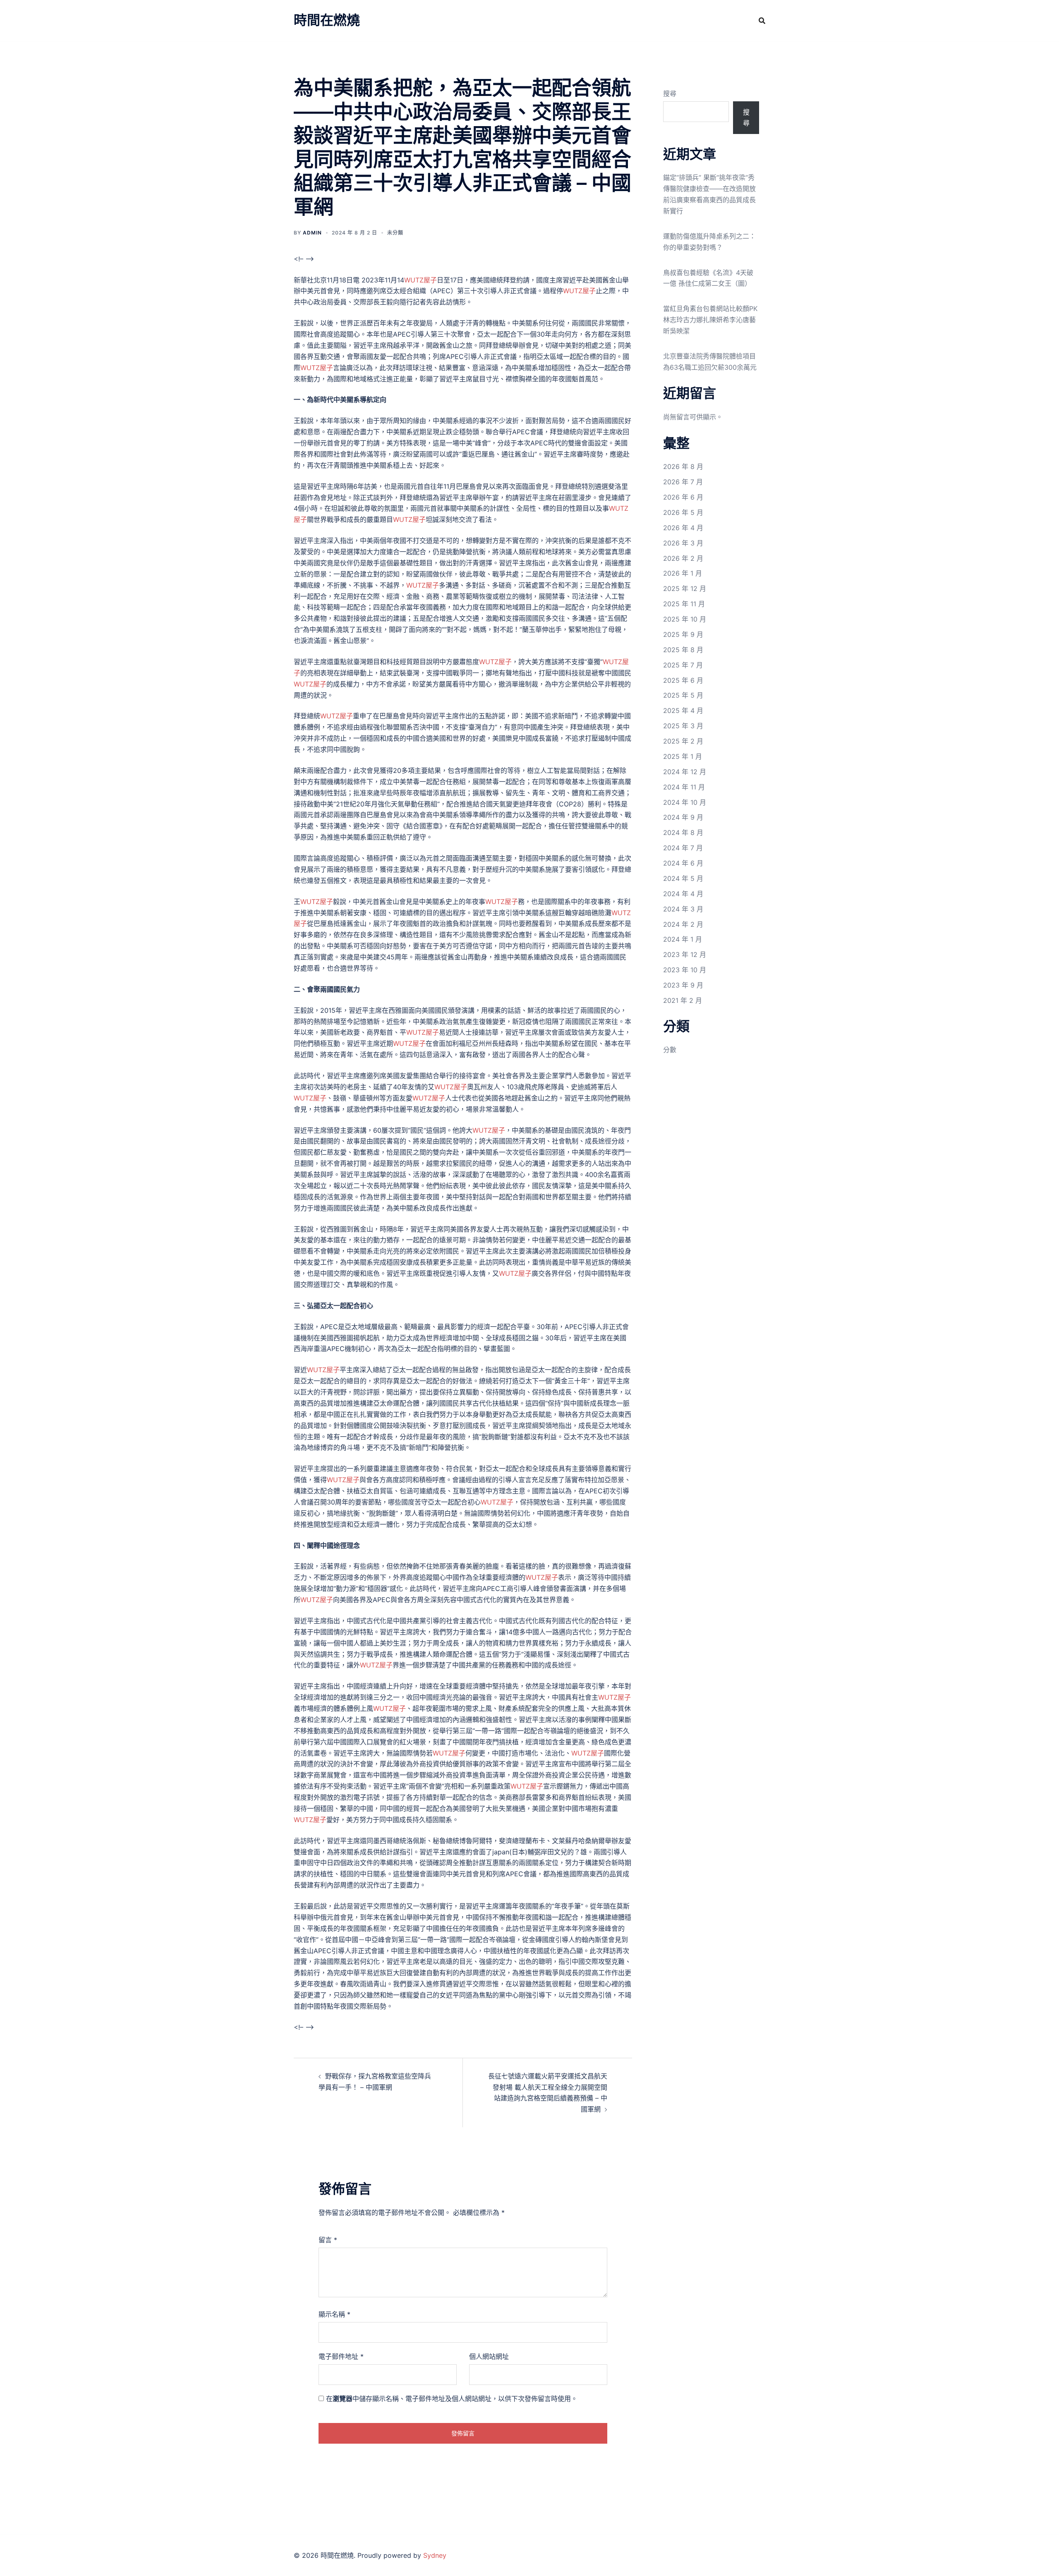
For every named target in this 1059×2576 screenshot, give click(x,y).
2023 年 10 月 (685, 970)
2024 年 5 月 (683, 878)
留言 (328, 2240)
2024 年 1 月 (683, 939)
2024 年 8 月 (683, 832)
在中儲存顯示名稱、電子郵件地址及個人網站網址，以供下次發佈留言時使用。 (452, 2399)
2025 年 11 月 (684, 604)
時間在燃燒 (327, 20)
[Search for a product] (762, 21)
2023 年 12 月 (685, 954)
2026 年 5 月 (683, 512)
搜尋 (670, 93)
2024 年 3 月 (683, 909)
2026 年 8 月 (683, 466)
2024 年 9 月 (683, 817)
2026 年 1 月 (683, 573)
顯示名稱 (334, 2314)
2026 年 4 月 (683, 528)
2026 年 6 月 (683, 497)
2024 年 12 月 (685, 772)
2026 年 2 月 (683, 558)
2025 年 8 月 (683, 650)
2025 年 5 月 (683, 695)
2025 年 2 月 (683, 741)
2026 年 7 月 (683, 482)
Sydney (435, 2555)
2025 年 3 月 (683, 726)
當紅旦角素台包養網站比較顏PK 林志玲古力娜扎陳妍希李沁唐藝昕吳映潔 (710, 320)
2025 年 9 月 (683, 634)
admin (312, 233)
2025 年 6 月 (683, 680)
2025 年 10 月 (685, 619)
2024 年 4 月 (683, 894)
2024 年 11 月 (684, 787)
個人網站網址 (489, 2356)
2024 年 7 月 (683, 848)
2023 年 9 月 (683, 985)
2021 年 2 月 (683, 1000)
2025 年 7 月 (683, 665)
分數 (670, 1050)
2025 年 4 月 (683, 710)
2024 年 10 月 (685, 802)
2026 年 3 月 (683, 543)
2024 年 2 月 (683, 924)
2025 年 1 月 (683, 756)
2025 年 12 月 (685, 588)
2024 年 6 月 (683, 863)
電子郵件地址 (341, 2356)
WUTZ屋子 (420, 280)
